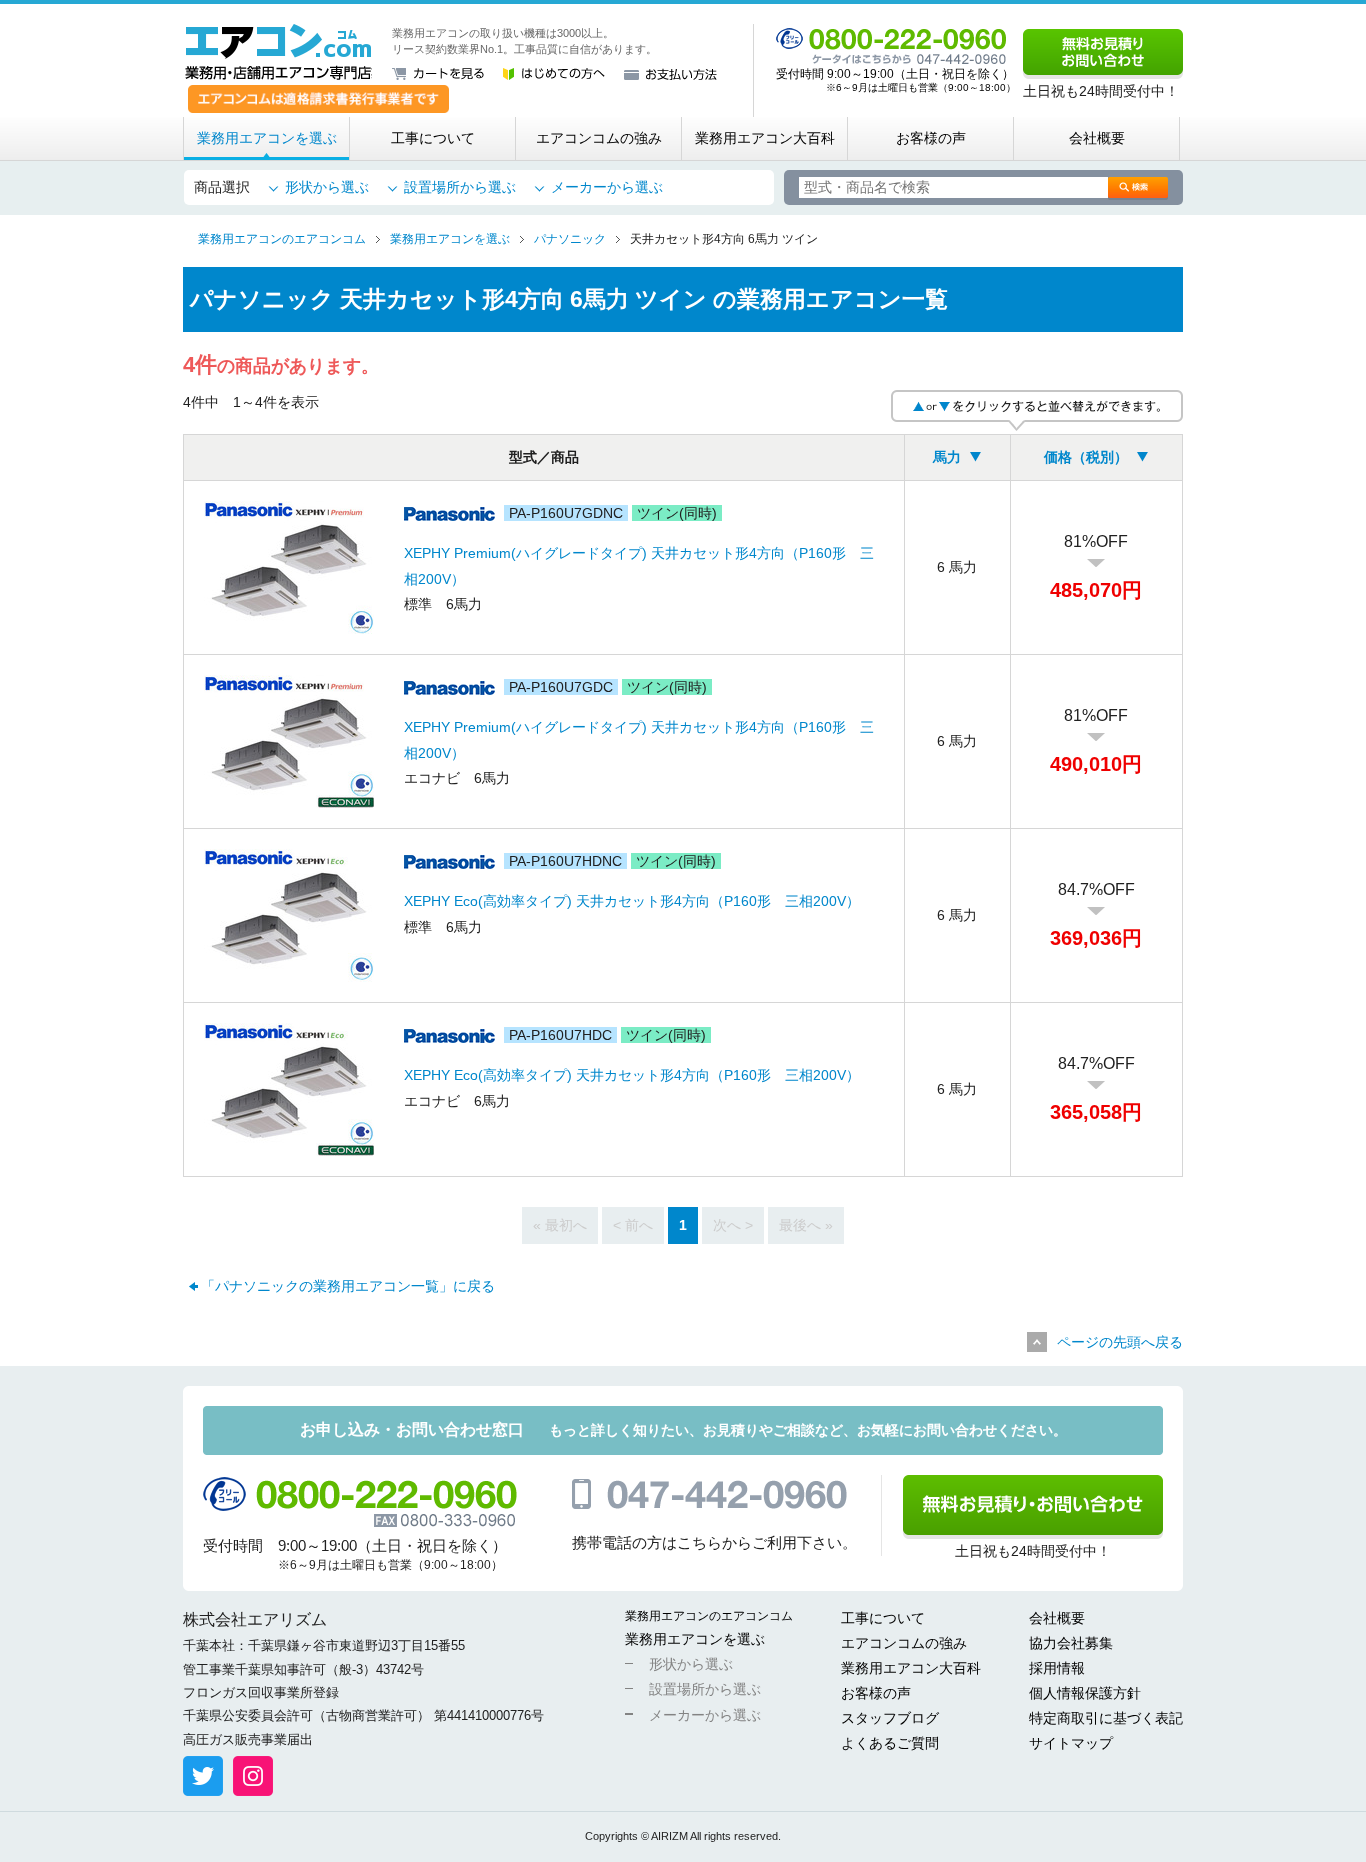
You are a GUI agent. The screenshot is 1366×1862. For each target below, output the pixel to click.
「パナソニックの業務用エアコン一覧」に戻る (348, 1286)
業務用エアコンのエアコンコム (709, 1616)
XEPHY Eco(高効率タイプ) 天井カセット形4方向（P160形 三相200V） (632, 901)
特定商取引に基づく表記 (1106, 1718)
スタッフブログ (890, 1718)
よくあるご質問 (890, 1743)
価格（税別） (1086, 457)
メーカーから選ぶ (607, 187)
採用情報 (1057, 1668)
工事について (433, 138)
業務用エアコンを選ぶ (267, 138)
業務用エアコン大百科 (765, 138)
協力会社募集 (1071, 1643)
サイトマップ (1071, 1743)
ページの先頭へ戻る (1120, 1342)
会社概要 (1097, 138)
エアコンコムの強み (599, 138)
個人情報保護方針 (1085, 1693)
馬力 (947, 457)
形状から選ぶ (327, 187)
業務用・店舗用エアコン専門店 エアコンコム (278, 52)
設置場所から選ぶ (460, 187)
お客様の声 (931, 138)
